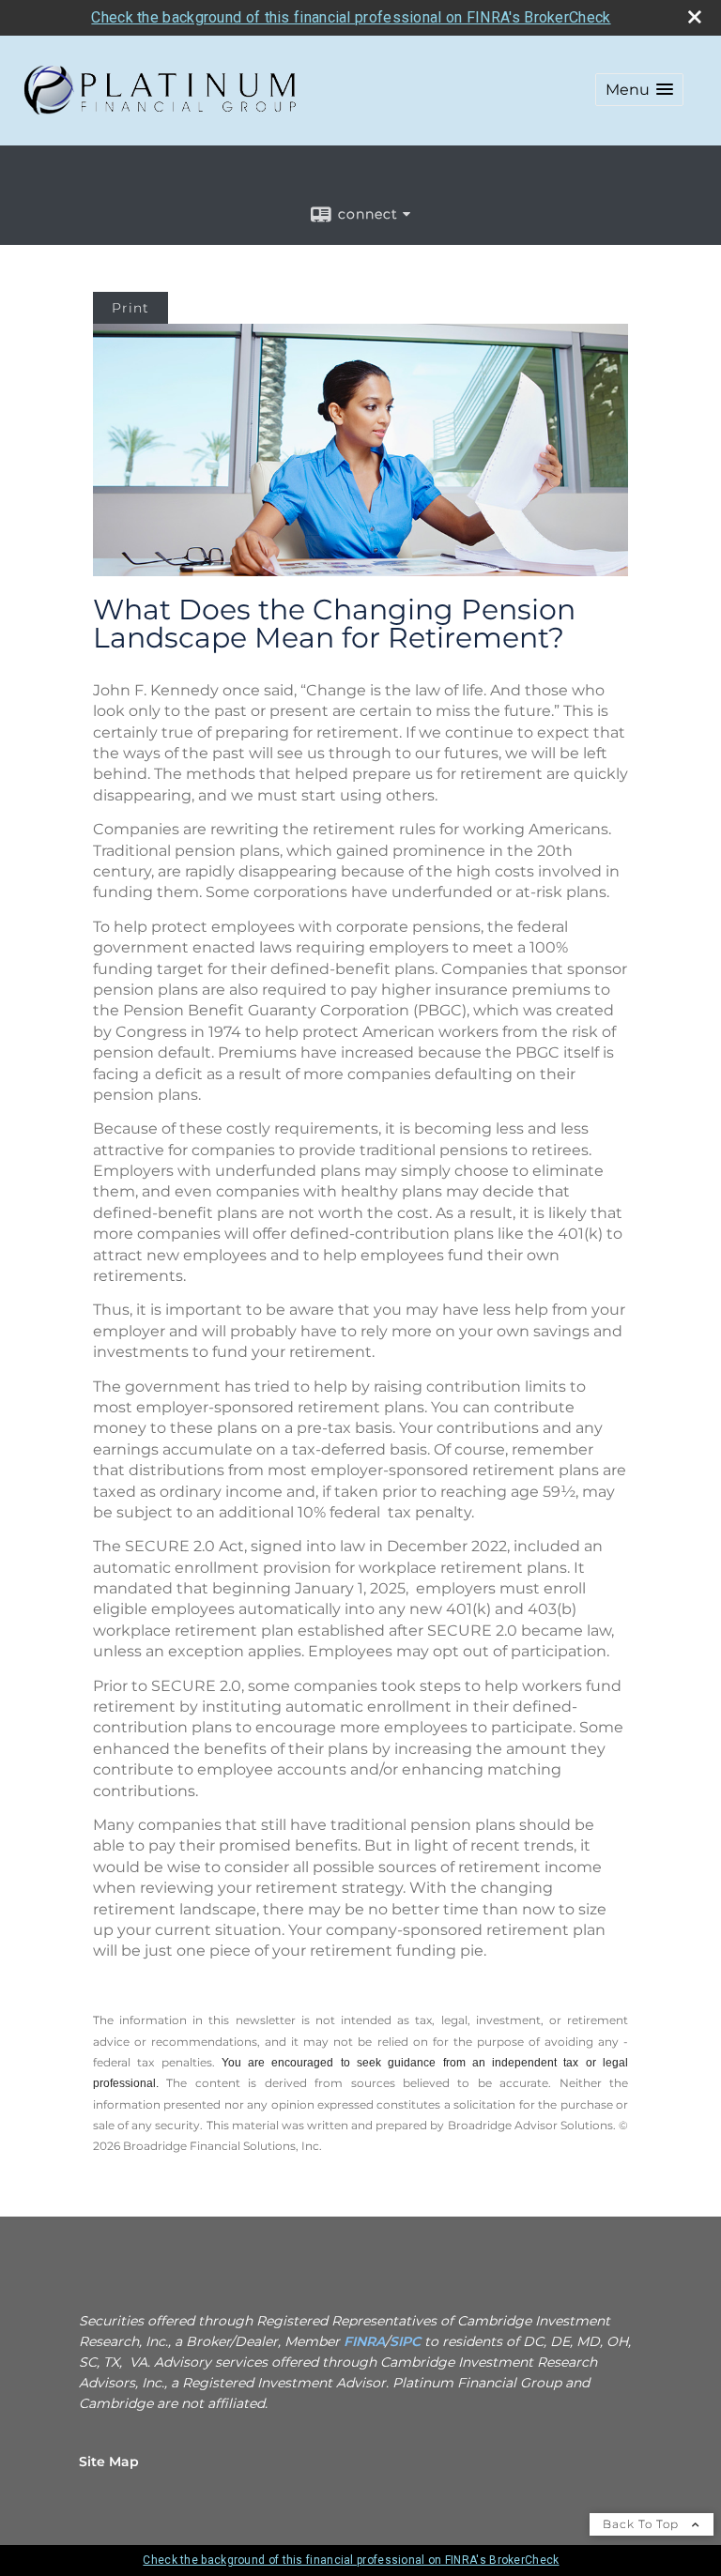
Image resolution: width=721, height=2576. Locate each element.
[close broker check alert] (695, 17)
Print (130, 308)
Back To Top (643, 2524)
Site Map (109, 2462)
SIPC (407, 2341)
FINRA (364, 2341)
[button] (639, 90)
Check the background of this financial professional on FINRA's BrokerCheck (351, 17)
